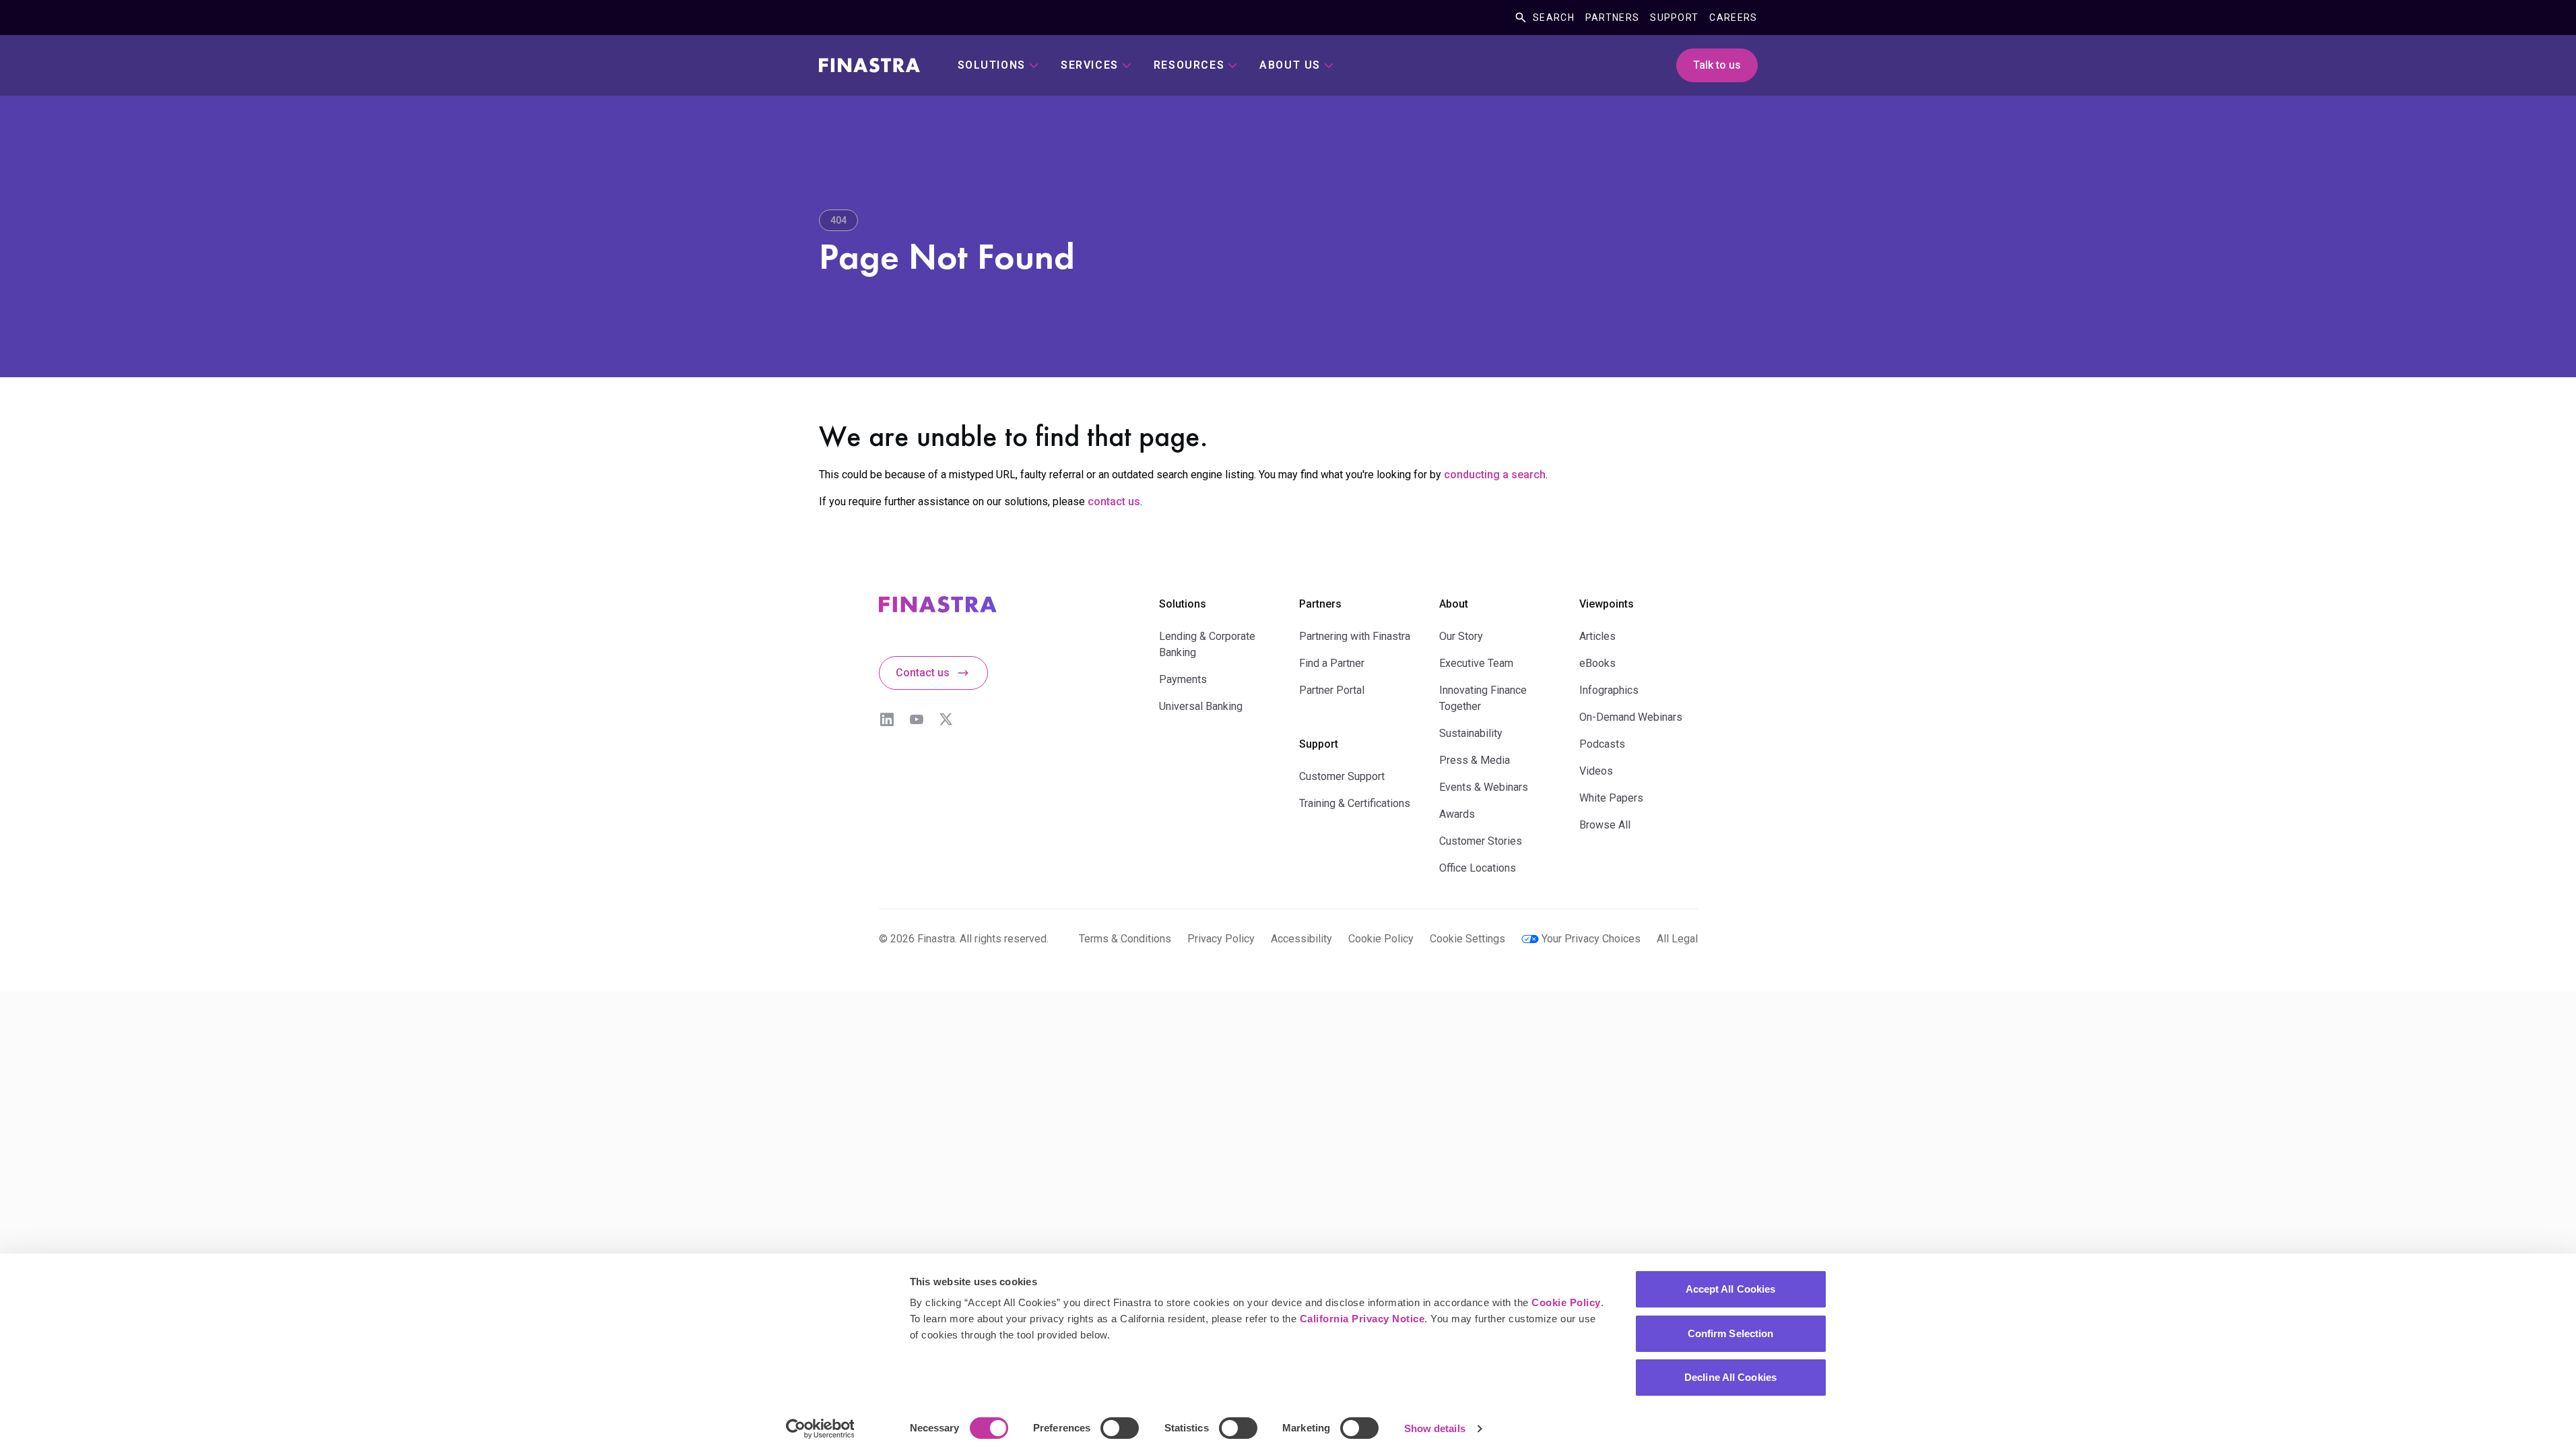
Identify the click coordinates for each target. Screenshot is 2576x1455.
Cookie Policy (1566, 1302)
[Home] (869, 65)
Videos (1596, 771)
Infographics (1609, 690)
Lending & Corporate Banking (1207, 644)
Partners (1612, 18)
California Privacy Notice (1362, 1319)
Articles (1597, 636)
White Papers (1611, 798)
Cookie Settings (1467, 939)
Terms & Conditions (1125, 939)
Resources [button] (1189, 65)
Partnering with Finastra (1355, 636)
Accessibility (1301, 939)
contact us (1114, 502)
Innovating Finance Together (1483, 698)
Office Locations (1478, 868)
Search (1554, 18)
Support (1674, 18)
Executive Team (1476, 663)
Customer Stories (1481, 841)
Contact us (923, 673)
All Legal (1677, 939)
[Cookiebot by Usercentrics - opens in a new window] (820, 1429)
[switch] (1120, 1428)
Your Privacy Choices (1591, 939)
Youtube (917, 719)
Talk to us (1717, 65)
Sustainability (1471, 733)
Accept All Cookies (1731, 1289)
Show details (1435, 1428)
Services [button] (1090, 65)
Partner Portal (1332, 690)
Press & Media (1475, 760)
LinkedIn (887, 719)
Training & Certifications (1355, 803)
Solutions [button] (992, 65)
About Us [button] (1290, 65)
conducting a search (1495, 475)
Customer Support (1342, 776)
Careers (1733, 18)
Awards (1457, 814)
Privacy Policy (1221, 939)
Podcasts (1602, 744)
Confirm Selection (1731, 1333)
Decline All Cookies (1730, 1377)
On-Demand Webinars (1631, 717)
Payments (1183, 679)
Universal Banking (1201, 706)
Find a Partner (1332, 663)
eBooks (1597, 663)
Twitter (946, 719)
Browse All (1605, 825)
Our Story (1461, 636)
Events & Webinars (1484, 787)
